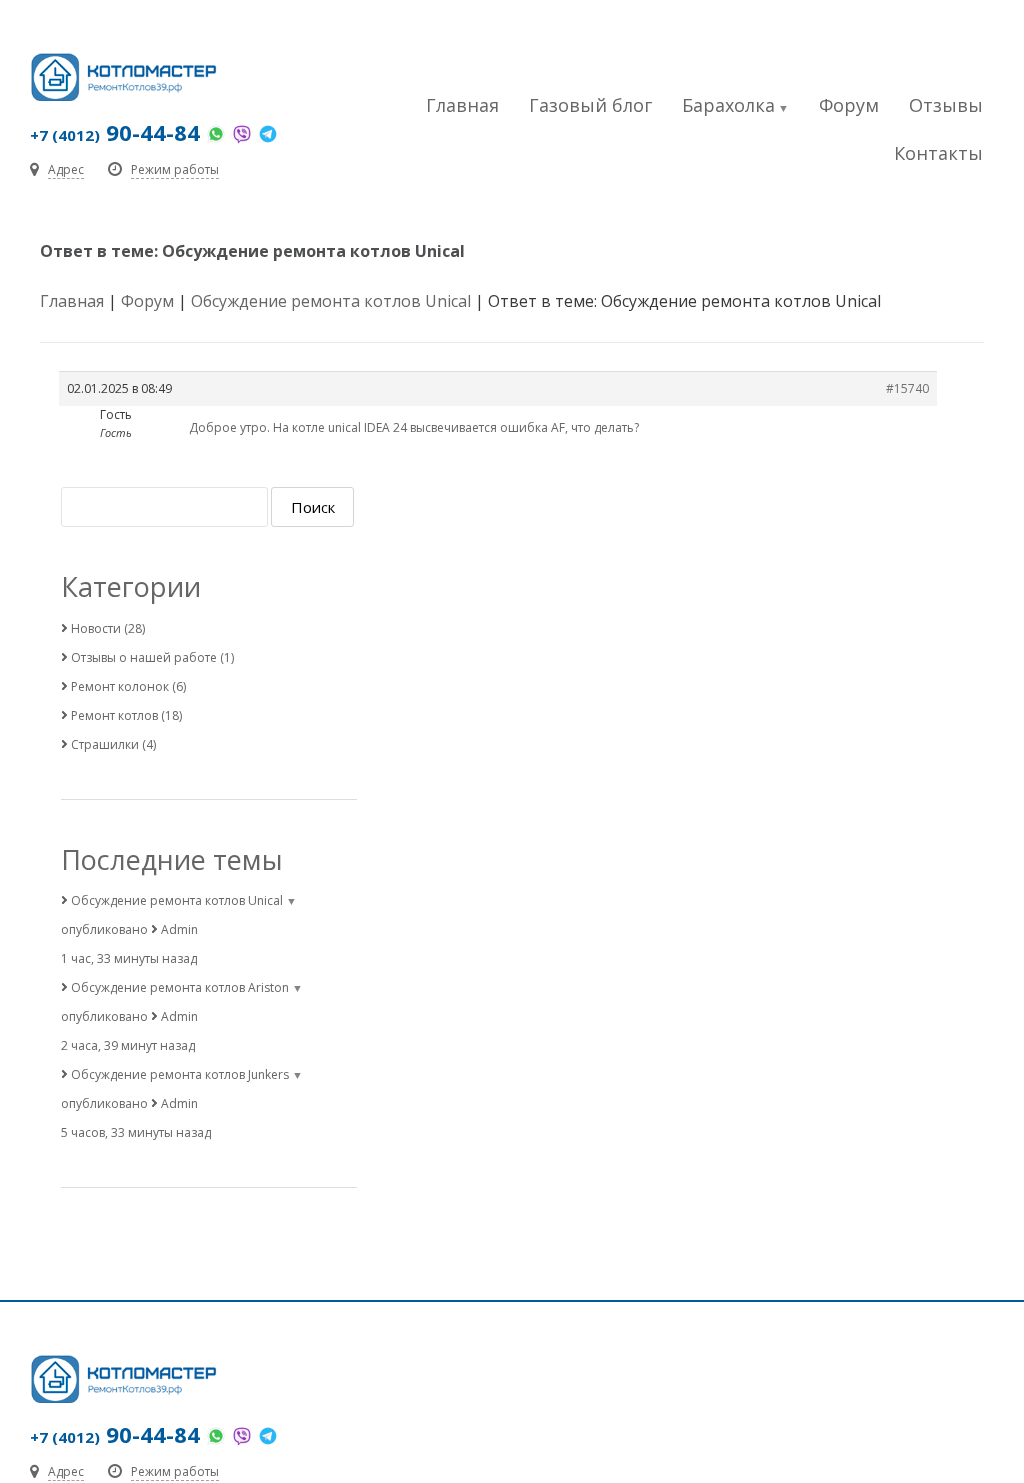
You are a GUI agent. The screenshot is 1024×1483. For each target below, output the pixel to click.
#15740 (907, 388)
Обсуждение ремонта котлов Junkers (180, 1074)
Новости (96, 628)
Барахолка (728, 105)
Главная (462, 105)
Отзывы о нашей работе (144, 657)
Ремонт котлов (114, 715)
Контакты (938, 153)
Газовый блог (590, 105)
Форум (849, 105)
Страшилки (105, 744)
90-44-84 (115, 132)
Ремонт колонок (120, 686)
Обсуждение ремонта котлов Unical (331, 301)
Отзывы (946, 105)
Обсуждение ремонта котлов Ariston (180, 987)
